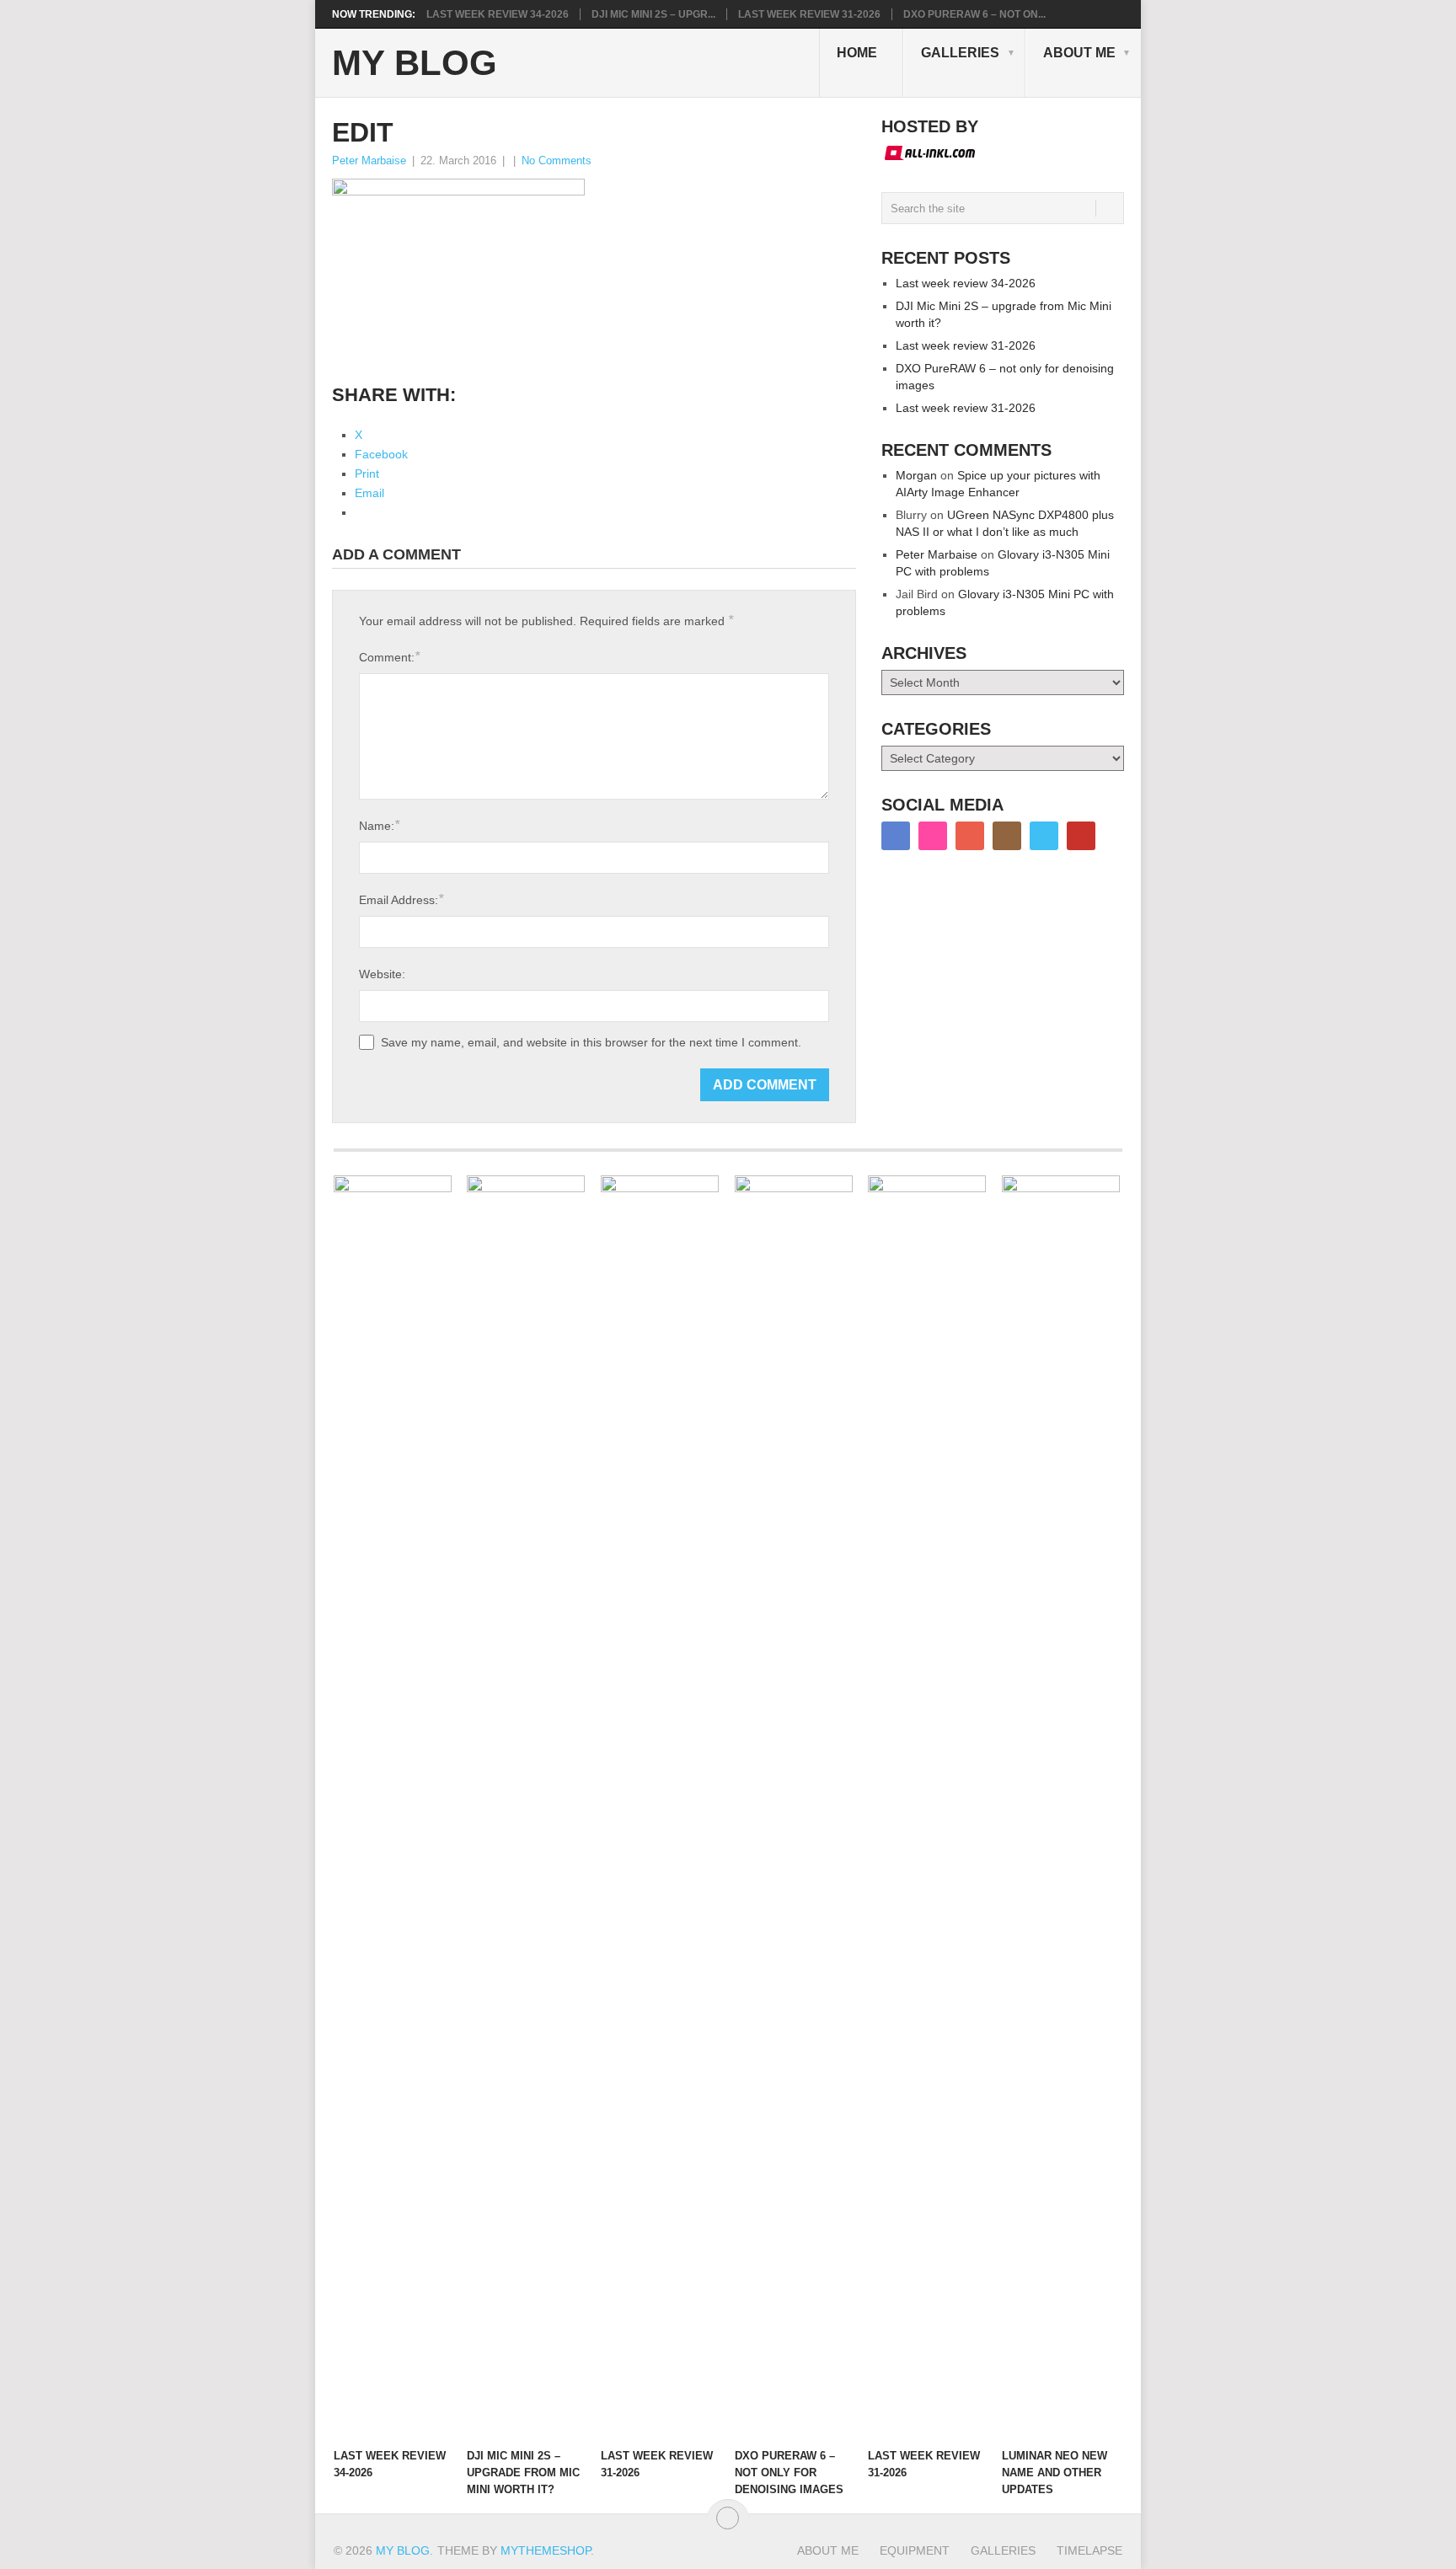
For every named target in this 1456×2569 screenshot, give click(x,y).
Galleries (960, 53)
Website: (382, 974)
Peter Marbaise (369, 161)
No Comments (557, 161)
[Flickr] (933, 836)
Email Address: (401, 899)
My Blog (415, 63)
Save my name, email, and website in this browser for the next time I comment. (591, 1042)
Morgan (916, 475)
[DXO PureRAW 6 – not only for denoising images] (794, 1807)
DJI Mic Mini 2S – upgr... (653, 14)
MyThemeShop (546, 2550)
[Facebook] (896, 836)
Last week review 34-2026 (498, 14)
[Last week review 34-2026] (393, 1807)
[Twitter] (1044, 836)
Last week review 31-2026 (809, 14)
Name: (379, 825)
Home (857, 53)
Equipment (915, 2550)
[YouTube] (1081, 836)
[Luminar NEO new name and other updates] (1061, 1807)
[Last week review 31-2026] (660, 1807)
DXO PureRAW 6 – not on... (974, 14)
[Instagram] (1007, 836)
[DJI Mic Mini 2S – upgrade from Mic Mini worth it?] (526, 1807)
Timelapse (1089, 2550)
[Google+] (970, 836)
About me (1079, 53)
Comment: (389, 657)
